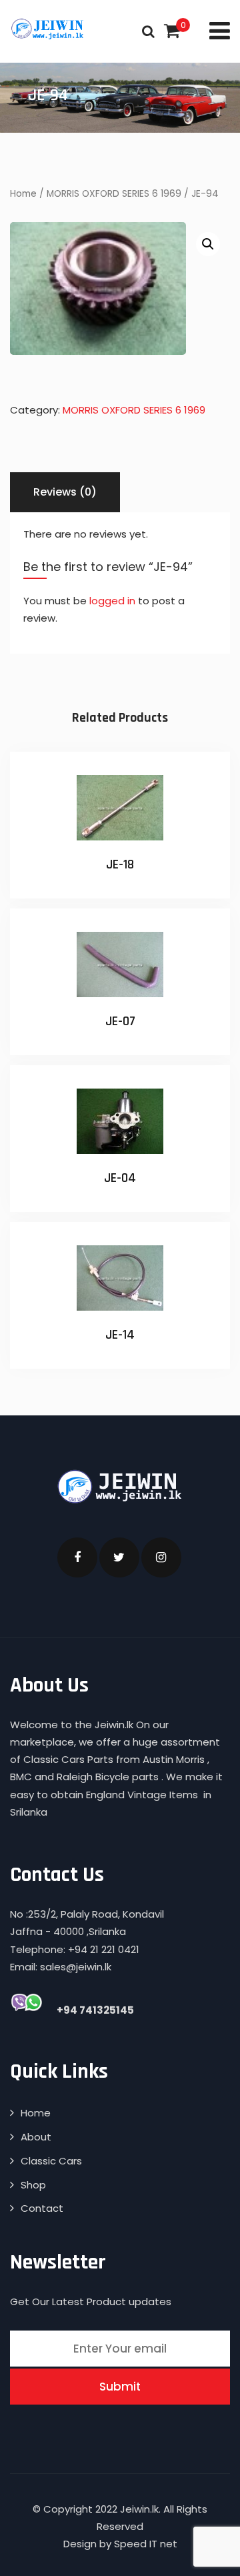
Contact (42, 2208)
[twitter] (119, 1557)
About (36, 2137)
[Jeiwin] (48, 29)
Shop (33, 2185)
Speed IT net (146, 2544)
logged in (112, 601)
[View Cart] (172, 31)
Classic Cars (51, 2161)
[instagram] (161, 1557)
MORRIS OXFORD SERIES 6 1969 (114, 194)
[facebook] (77, 1557)
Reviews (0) (65, 492)
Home (23, 194)
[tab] (65, 492)
